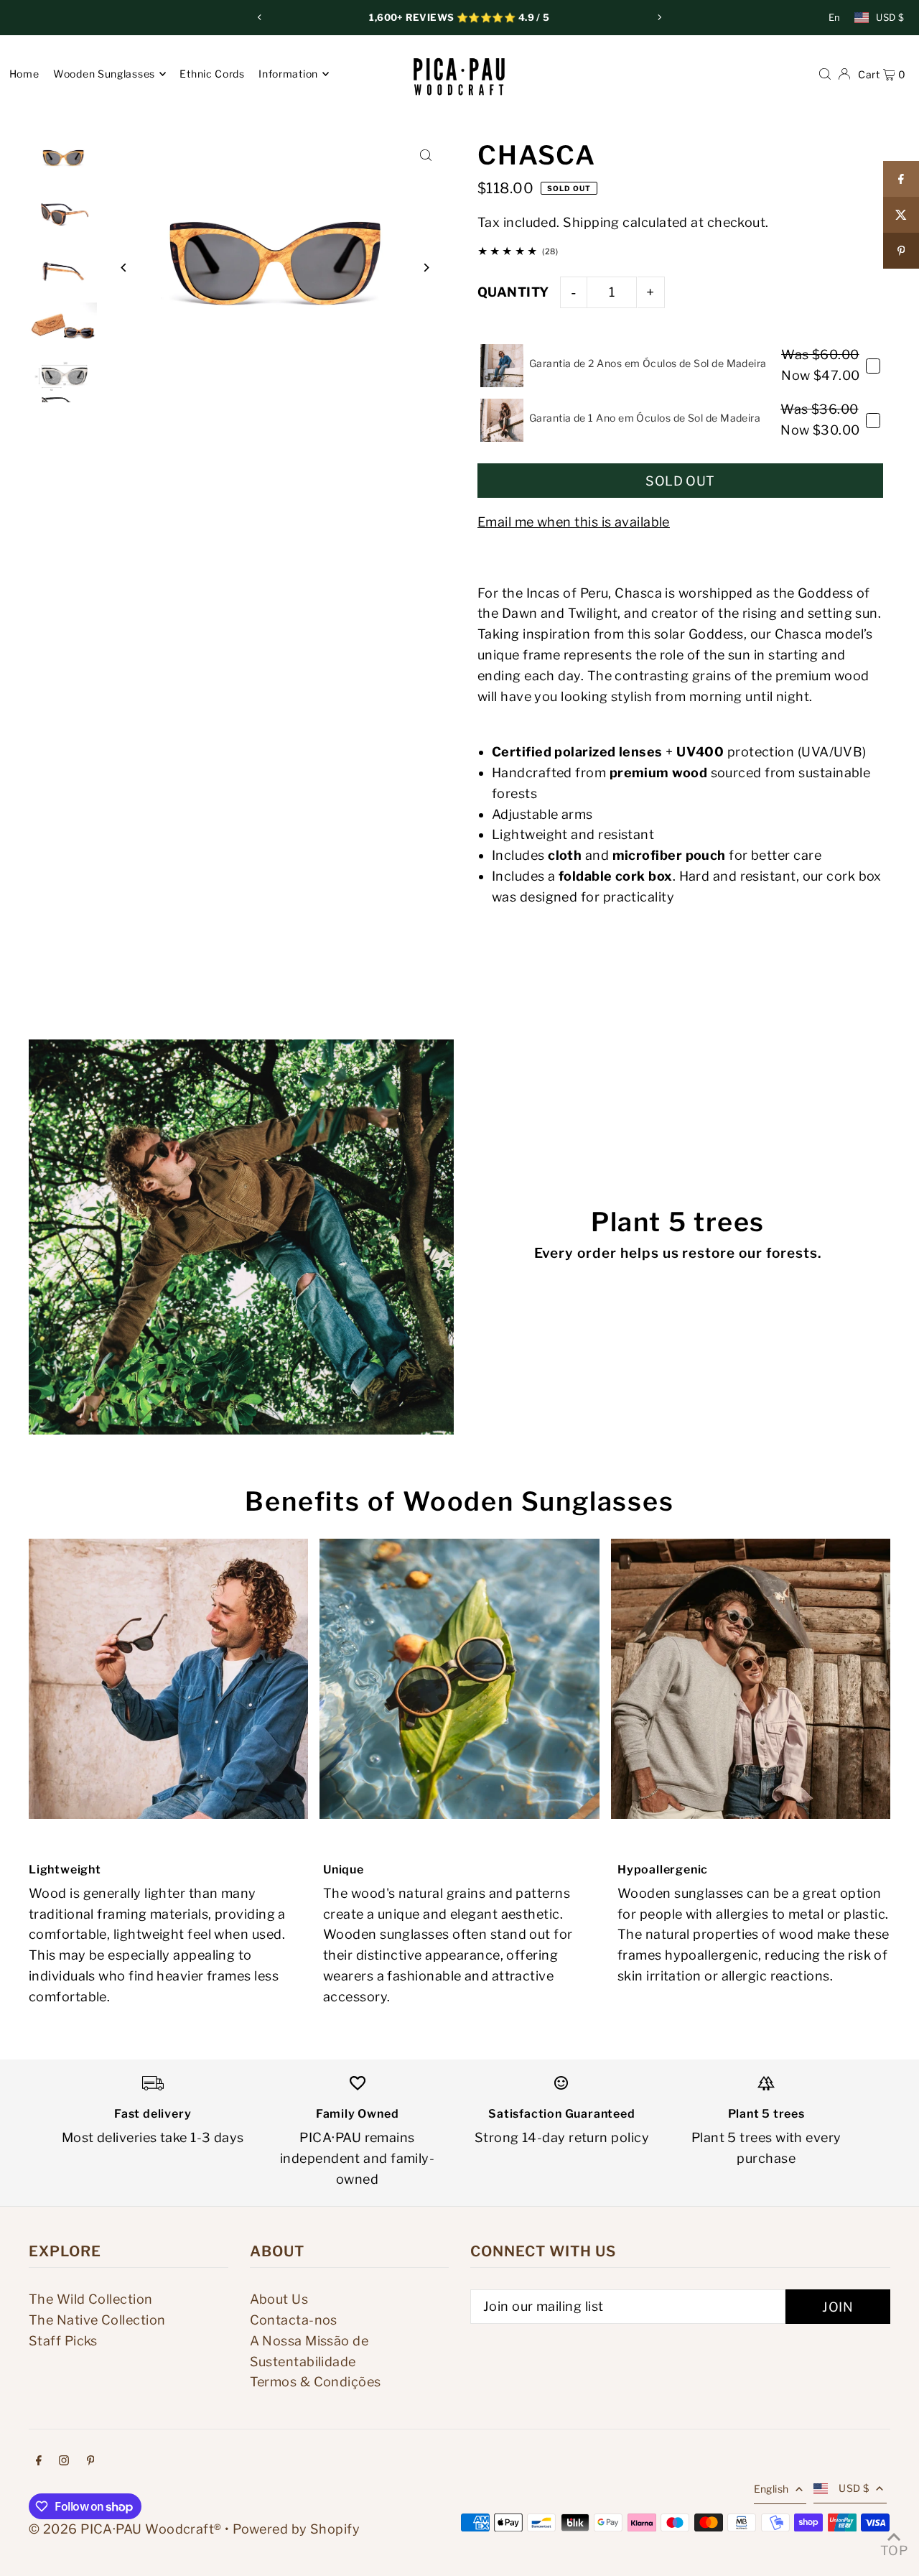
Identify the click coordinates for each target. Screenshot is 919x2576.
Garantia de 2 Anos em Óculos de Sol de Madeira (648, 363)
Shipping (591, 222)
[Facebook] (39, 2461)
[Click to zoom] (425, 156)
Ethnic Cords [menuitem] (212, 74)
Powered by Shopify (296, 2529)
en (835, 17)
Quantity (513, 292)
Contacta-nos (294, 2320)
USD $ (890, 17)
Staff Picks (63, 2341)
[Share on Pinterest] (901, 251)
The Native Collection (97, 2320)
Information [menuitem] (288, 74)
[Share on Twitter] (901, 215)
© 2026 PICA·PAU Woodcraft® (125, 2529)
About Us (279, 2299)
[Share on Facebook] (901, 179)
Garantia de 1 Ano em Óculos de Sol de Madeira (645, 418)
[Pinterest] (91, 2461)
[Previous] (260, 17)
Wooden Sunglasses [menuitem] (104, 74)
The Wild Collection (91, 2299)
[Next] (659, 17)
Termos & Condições (316, 2382)
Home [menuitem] (24, 74)
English (771, 2489)
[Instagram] (64, 2461)
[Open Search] (825, 73)
